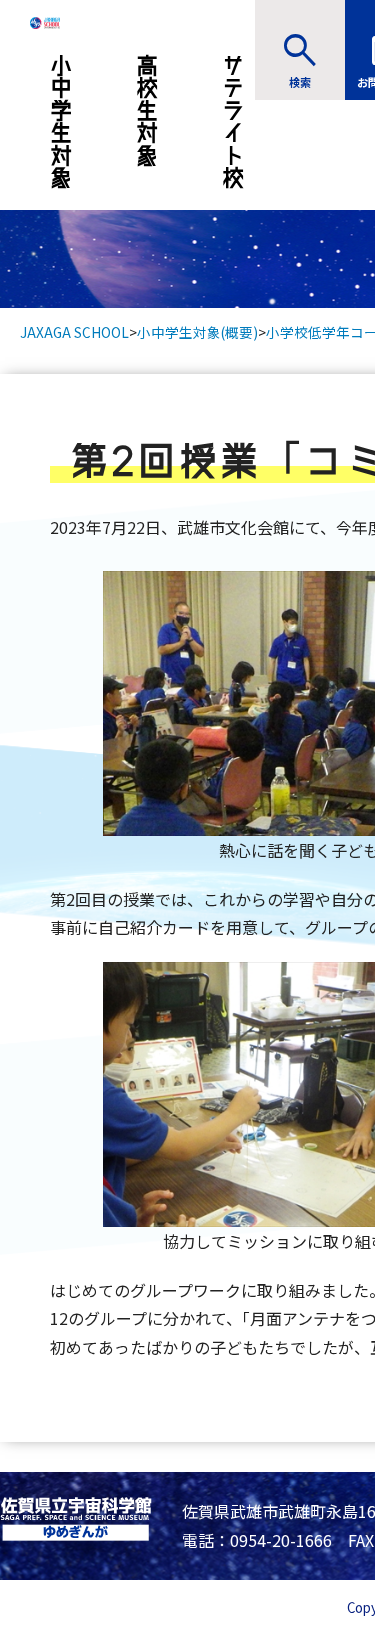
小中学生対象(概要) (197, 332)
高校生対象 (147, 110)
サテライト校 (233, 121)
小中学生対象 (61, 121)
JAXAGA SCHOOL (74, 332)
